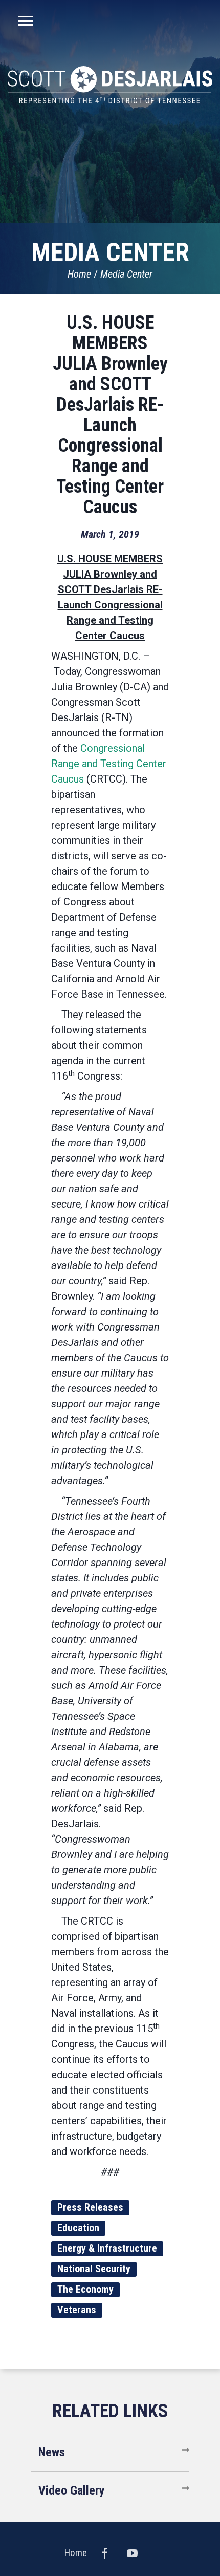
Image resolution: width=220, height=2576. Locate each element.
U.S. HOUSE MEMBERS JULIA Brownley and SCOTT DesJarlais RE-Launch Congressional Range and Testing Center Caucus (110, 415)
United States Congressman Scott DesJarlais (110, 85)
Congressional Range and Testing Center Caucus (109, 764)
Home (79, 274)
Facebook (105, 2553)
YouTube (133, 2553)
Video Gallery (72, 2490)
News (52, 2452)
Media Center (126, 274)
